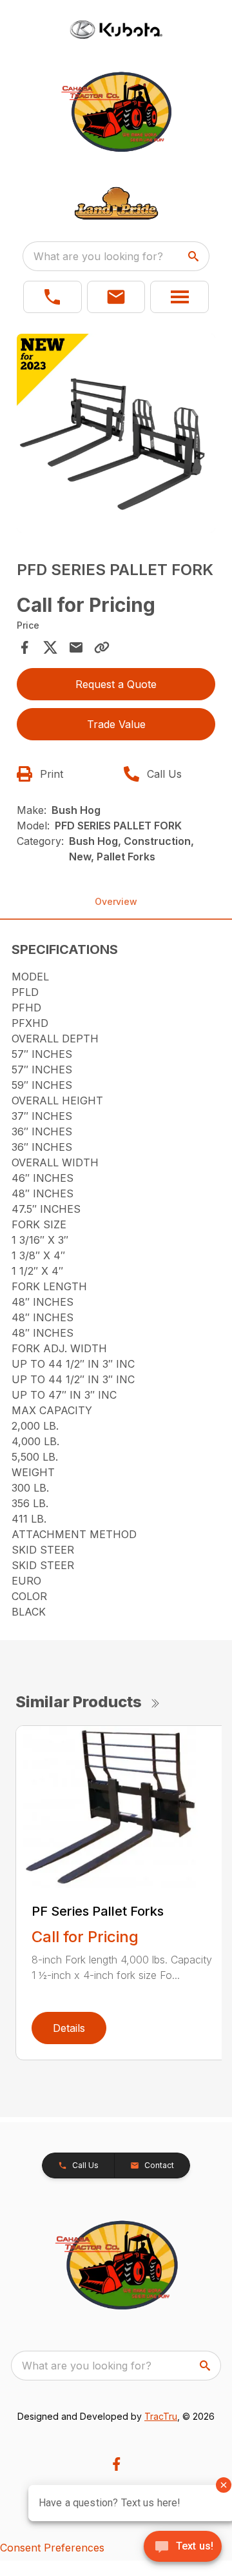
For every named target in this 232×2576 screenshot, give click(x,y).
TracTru (161, 2416)
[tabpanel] (116, 435)
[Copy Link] (102, 647)
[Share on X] (50, 647)
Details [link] (69, 2028)
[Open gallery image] (116, 433)
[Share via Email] (76, 647)
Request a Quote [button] (116, 684)
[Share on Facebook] (24, 647)
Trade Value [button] (116, 724)
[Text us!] (183, 2548)
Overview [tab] (116, 901)
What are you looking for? (98, 256)
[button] (53, 297)
